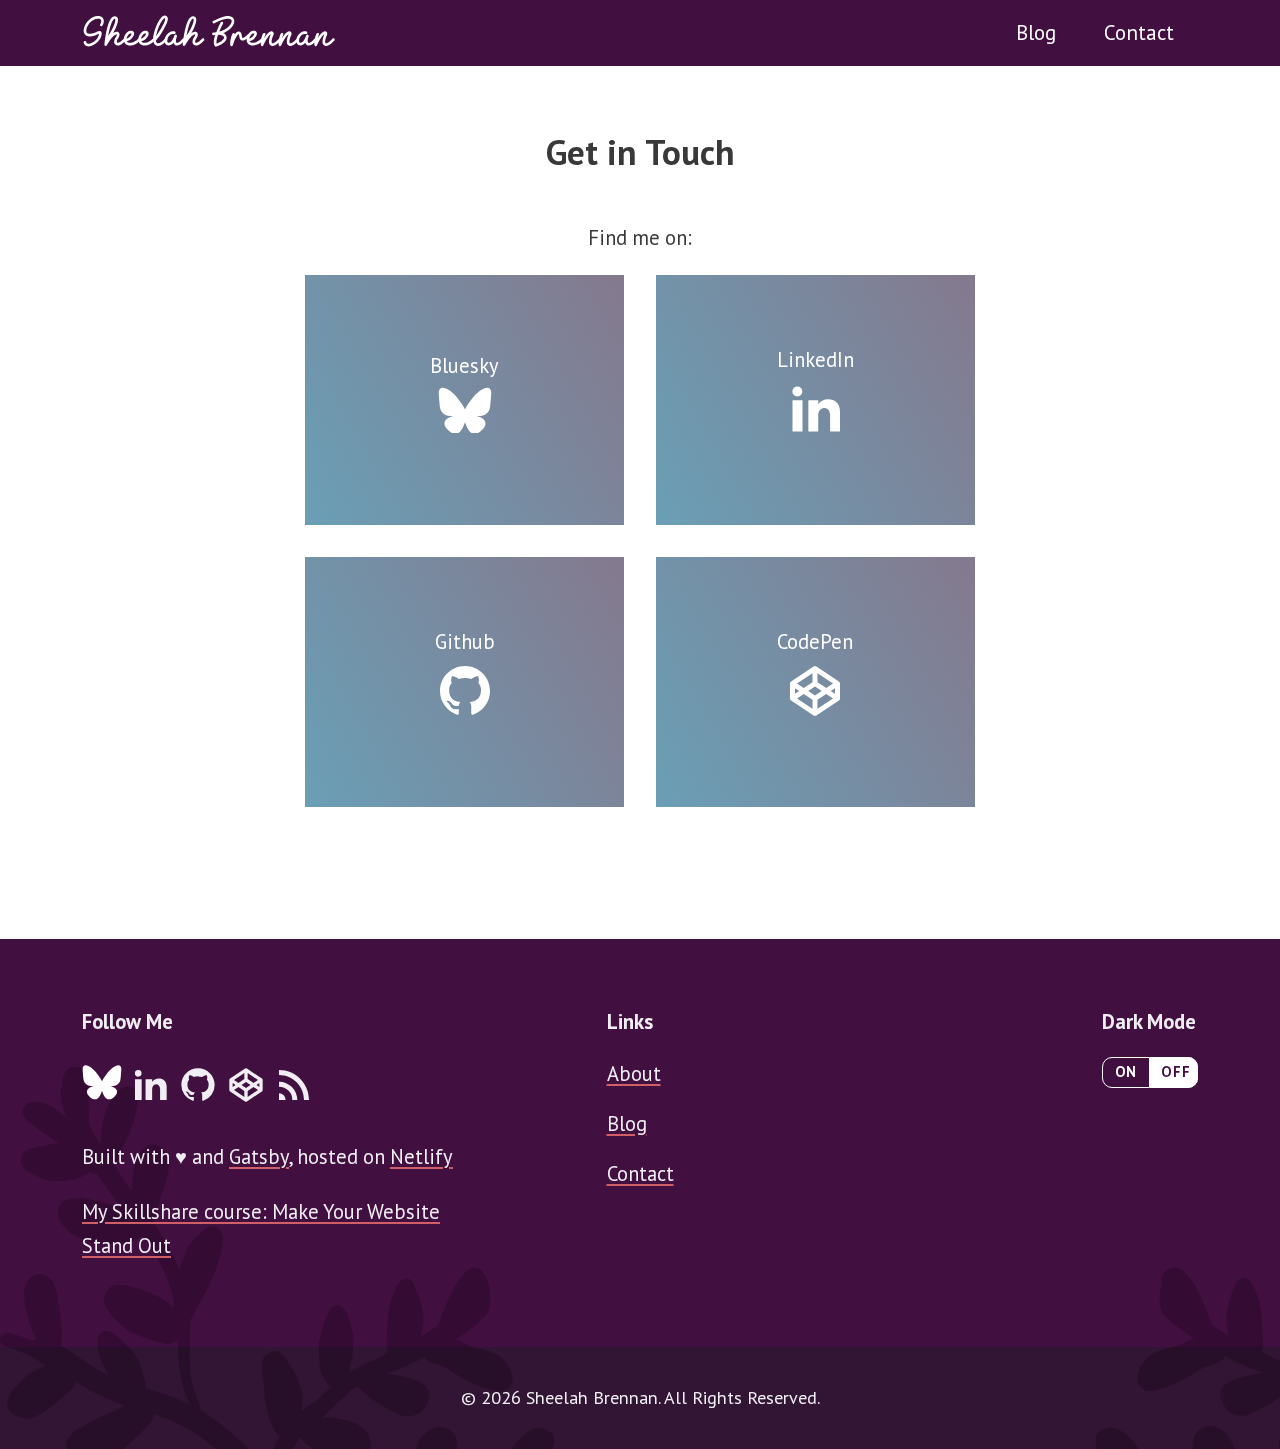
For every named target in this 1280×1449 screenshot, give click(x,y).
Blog (1036, 32)
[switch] (1150, 1072)
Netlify (421, 1156)
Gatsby (259, 1156)
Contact (1139, 32)
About (634, 1073)
